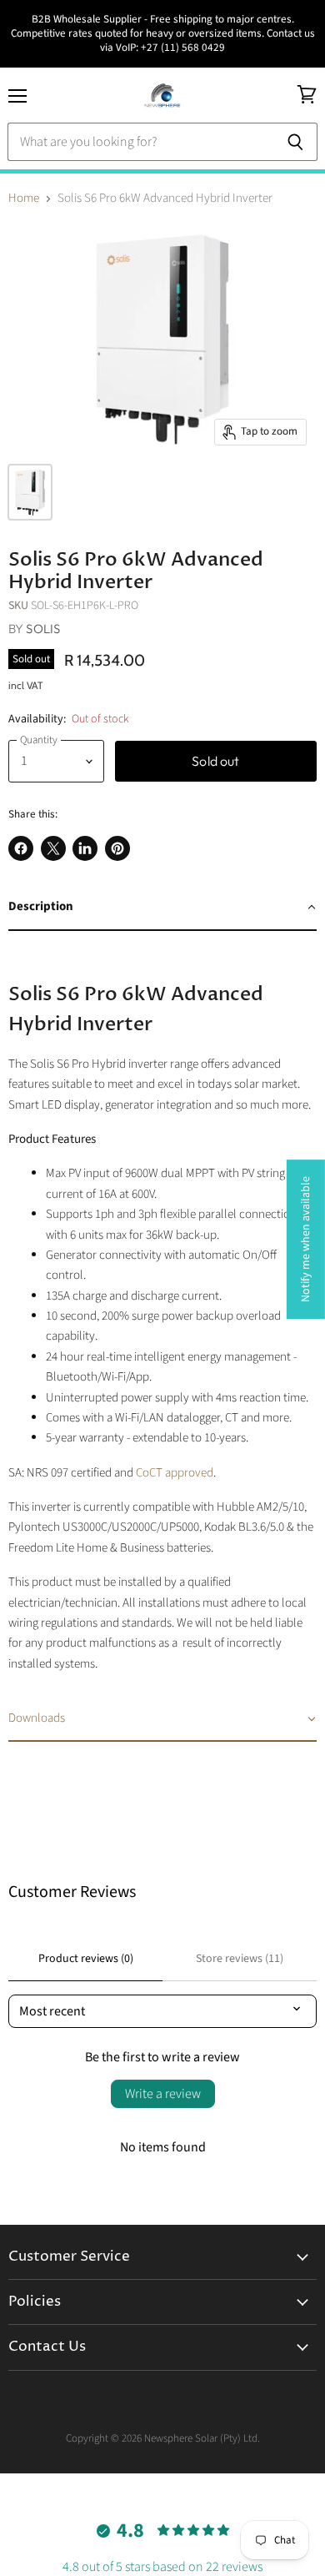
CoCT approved (175, 1473)
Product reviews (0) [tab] (86, 1959)
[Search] (295, 142)
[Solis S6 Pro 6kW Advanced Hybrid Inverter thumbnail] (30, 492)
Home (24, 198)
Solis (43, 629)
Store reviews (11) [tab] (240, 1959)
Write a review (163, 2094)
